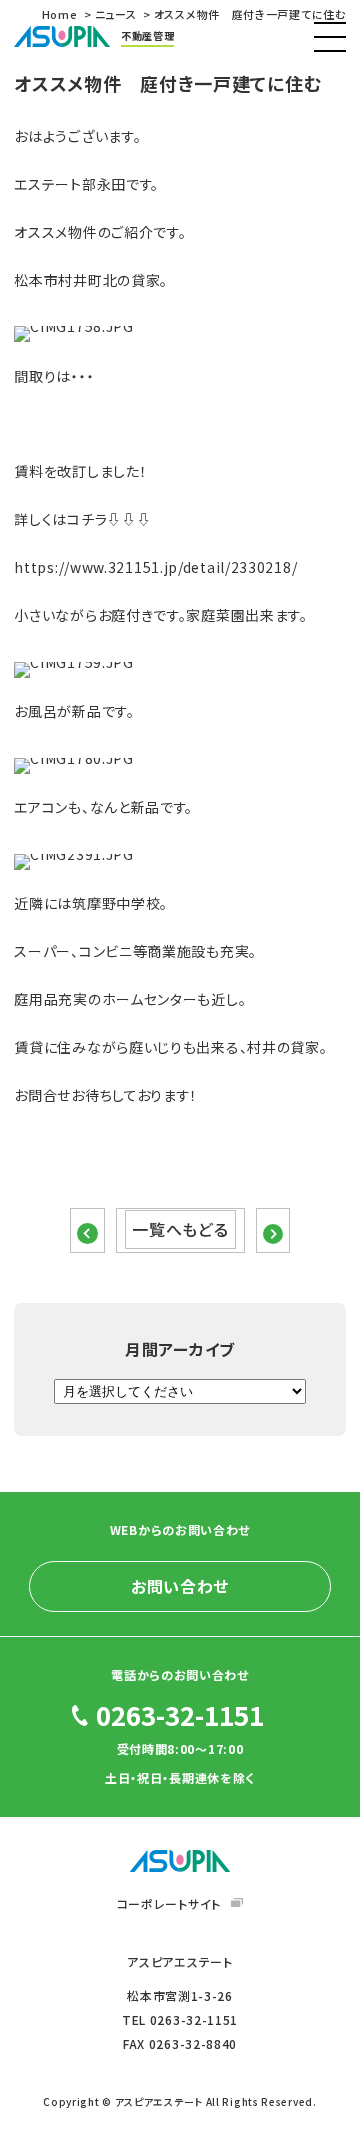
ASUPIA (180, 1861)
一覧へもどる (180, 1229)
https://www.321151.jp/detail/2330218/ (155, 567)
